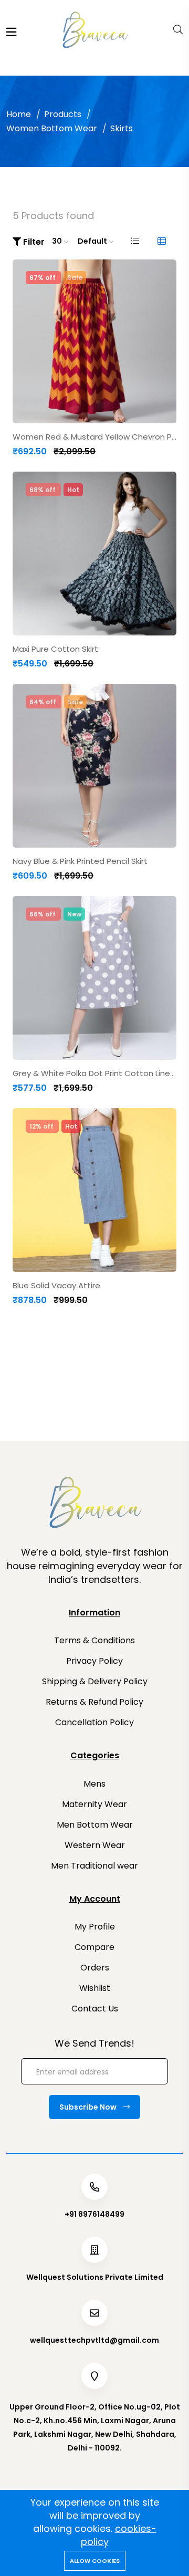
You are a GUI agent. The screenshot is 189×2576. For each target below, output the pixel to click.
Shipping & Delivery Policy (95, 1681)
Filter (33, 242)
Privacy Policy (94, 1661)
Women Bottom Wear (52, 128)
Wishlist (95, 1988)
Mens (94, 1784)
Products (63, 114)
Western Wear (95, 1845)
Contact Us (95, 2009)
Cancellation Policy (94, 1722)
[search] (178, 30)
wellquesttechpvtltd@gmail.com (94, 2340)
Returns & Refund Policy (94, 1702)
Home (19, 114)
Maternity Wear (94, 1804)
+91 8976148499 (94, 2214)
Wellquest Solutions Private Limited (95, 2277)
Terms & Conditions (94, 1640)
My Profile (95, 1927)
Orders (95, 1968)
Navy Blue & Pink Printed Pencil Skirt (80, 861)
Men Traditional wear (94, 1866)
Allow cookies (95, 2561)
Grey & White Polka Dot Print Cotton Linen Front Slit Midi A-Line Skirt (94, 1073)
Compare (94, 1947)
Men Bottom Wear (95, 1825)
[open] (11, 32)
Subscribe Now (89, 2107)
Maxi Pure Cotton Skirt (55, 649)
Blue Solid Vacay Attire (56, 1286)
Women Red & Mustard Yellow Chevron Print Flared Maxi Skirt (94, 437)
